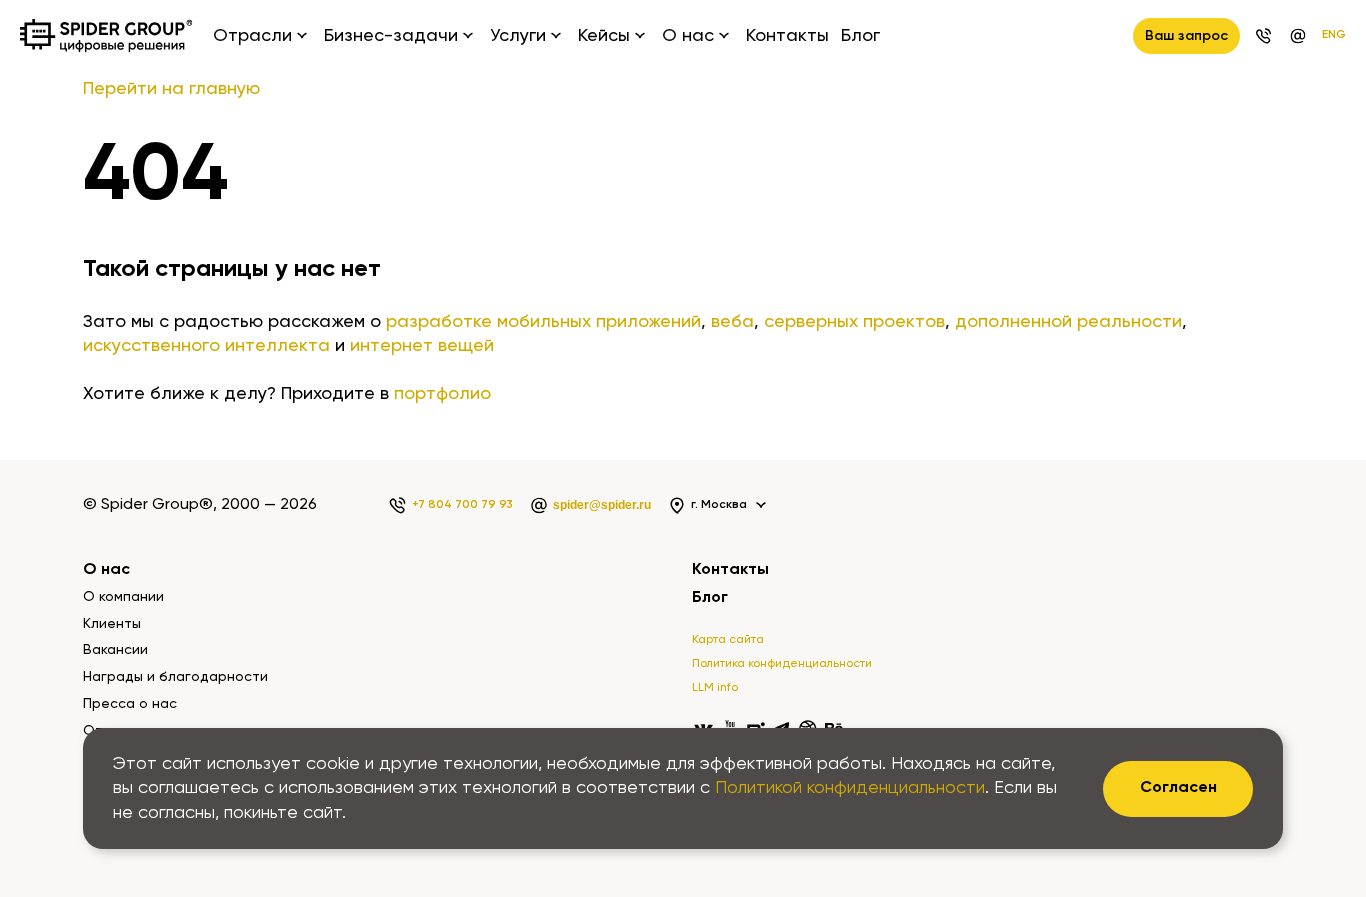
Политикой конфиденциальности (850, 788)
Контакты (787, 36)
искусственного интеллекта (206, 346)
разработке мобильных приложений (543, 322)
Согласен (1178, 788)
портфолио (442, 394)
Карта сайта (728, 640)
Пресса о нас (130, 704)
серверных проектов (854, 322)
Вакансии (115, 650)
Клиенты (112, 624)
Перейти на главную (171, 89)
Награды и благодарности (175, 677)
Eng (1334, 35)
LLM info (715, 688)
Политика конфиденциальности (782, 664)
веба (732, 322)
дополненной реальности (1068, 322)
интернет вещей (422, 346)
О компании (123, 597)
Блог (860, 36)
